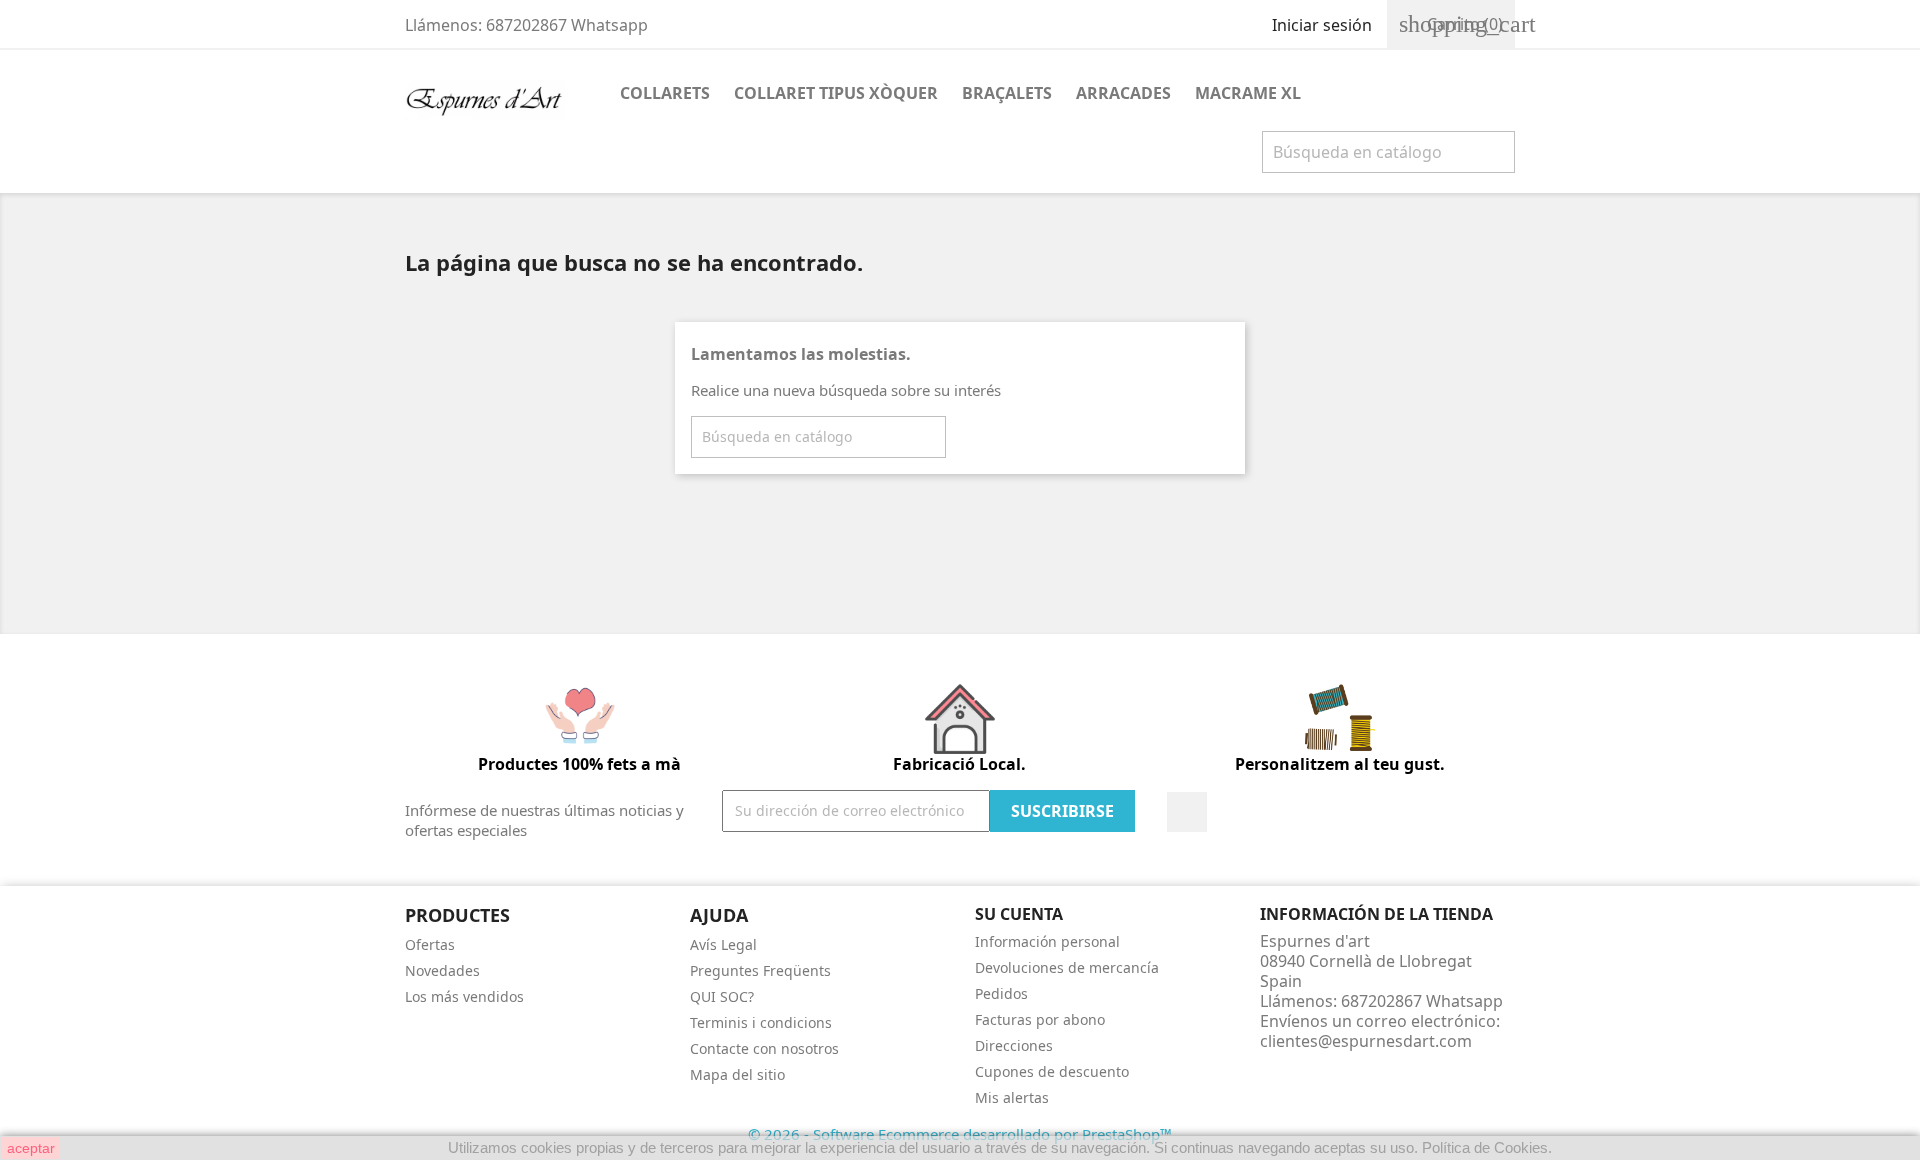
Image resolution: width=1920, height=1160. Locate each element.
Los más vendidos (464, 996)
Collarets (665, 93)
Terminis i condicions (761, 1022)
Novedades (442, 970)
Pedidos (1001, 993)
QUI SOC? (722, 996)
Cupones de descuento (1052, 1071)
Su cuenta (1019, 914)
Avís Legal (723, 944)
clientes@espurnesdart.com (1366, 1041)
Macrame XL (1248, 93)
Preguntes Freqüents (760, 970)
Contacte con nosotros (764, 1048)
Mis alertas (1012, 1097)
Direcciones (1014, 1045)
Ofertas (430, 944)
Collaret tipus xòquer (836, 93)
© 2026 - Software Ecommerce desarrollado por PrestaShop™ (960, 1134)
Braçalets (1007, 93)
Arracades (1123, 93)
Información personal (1047, 941)
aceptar (31, 1148)
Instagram (1187, 812)
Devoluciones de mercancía (1067, 967)
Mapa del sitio (737, 1074)
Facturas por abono (1040, 1019)
